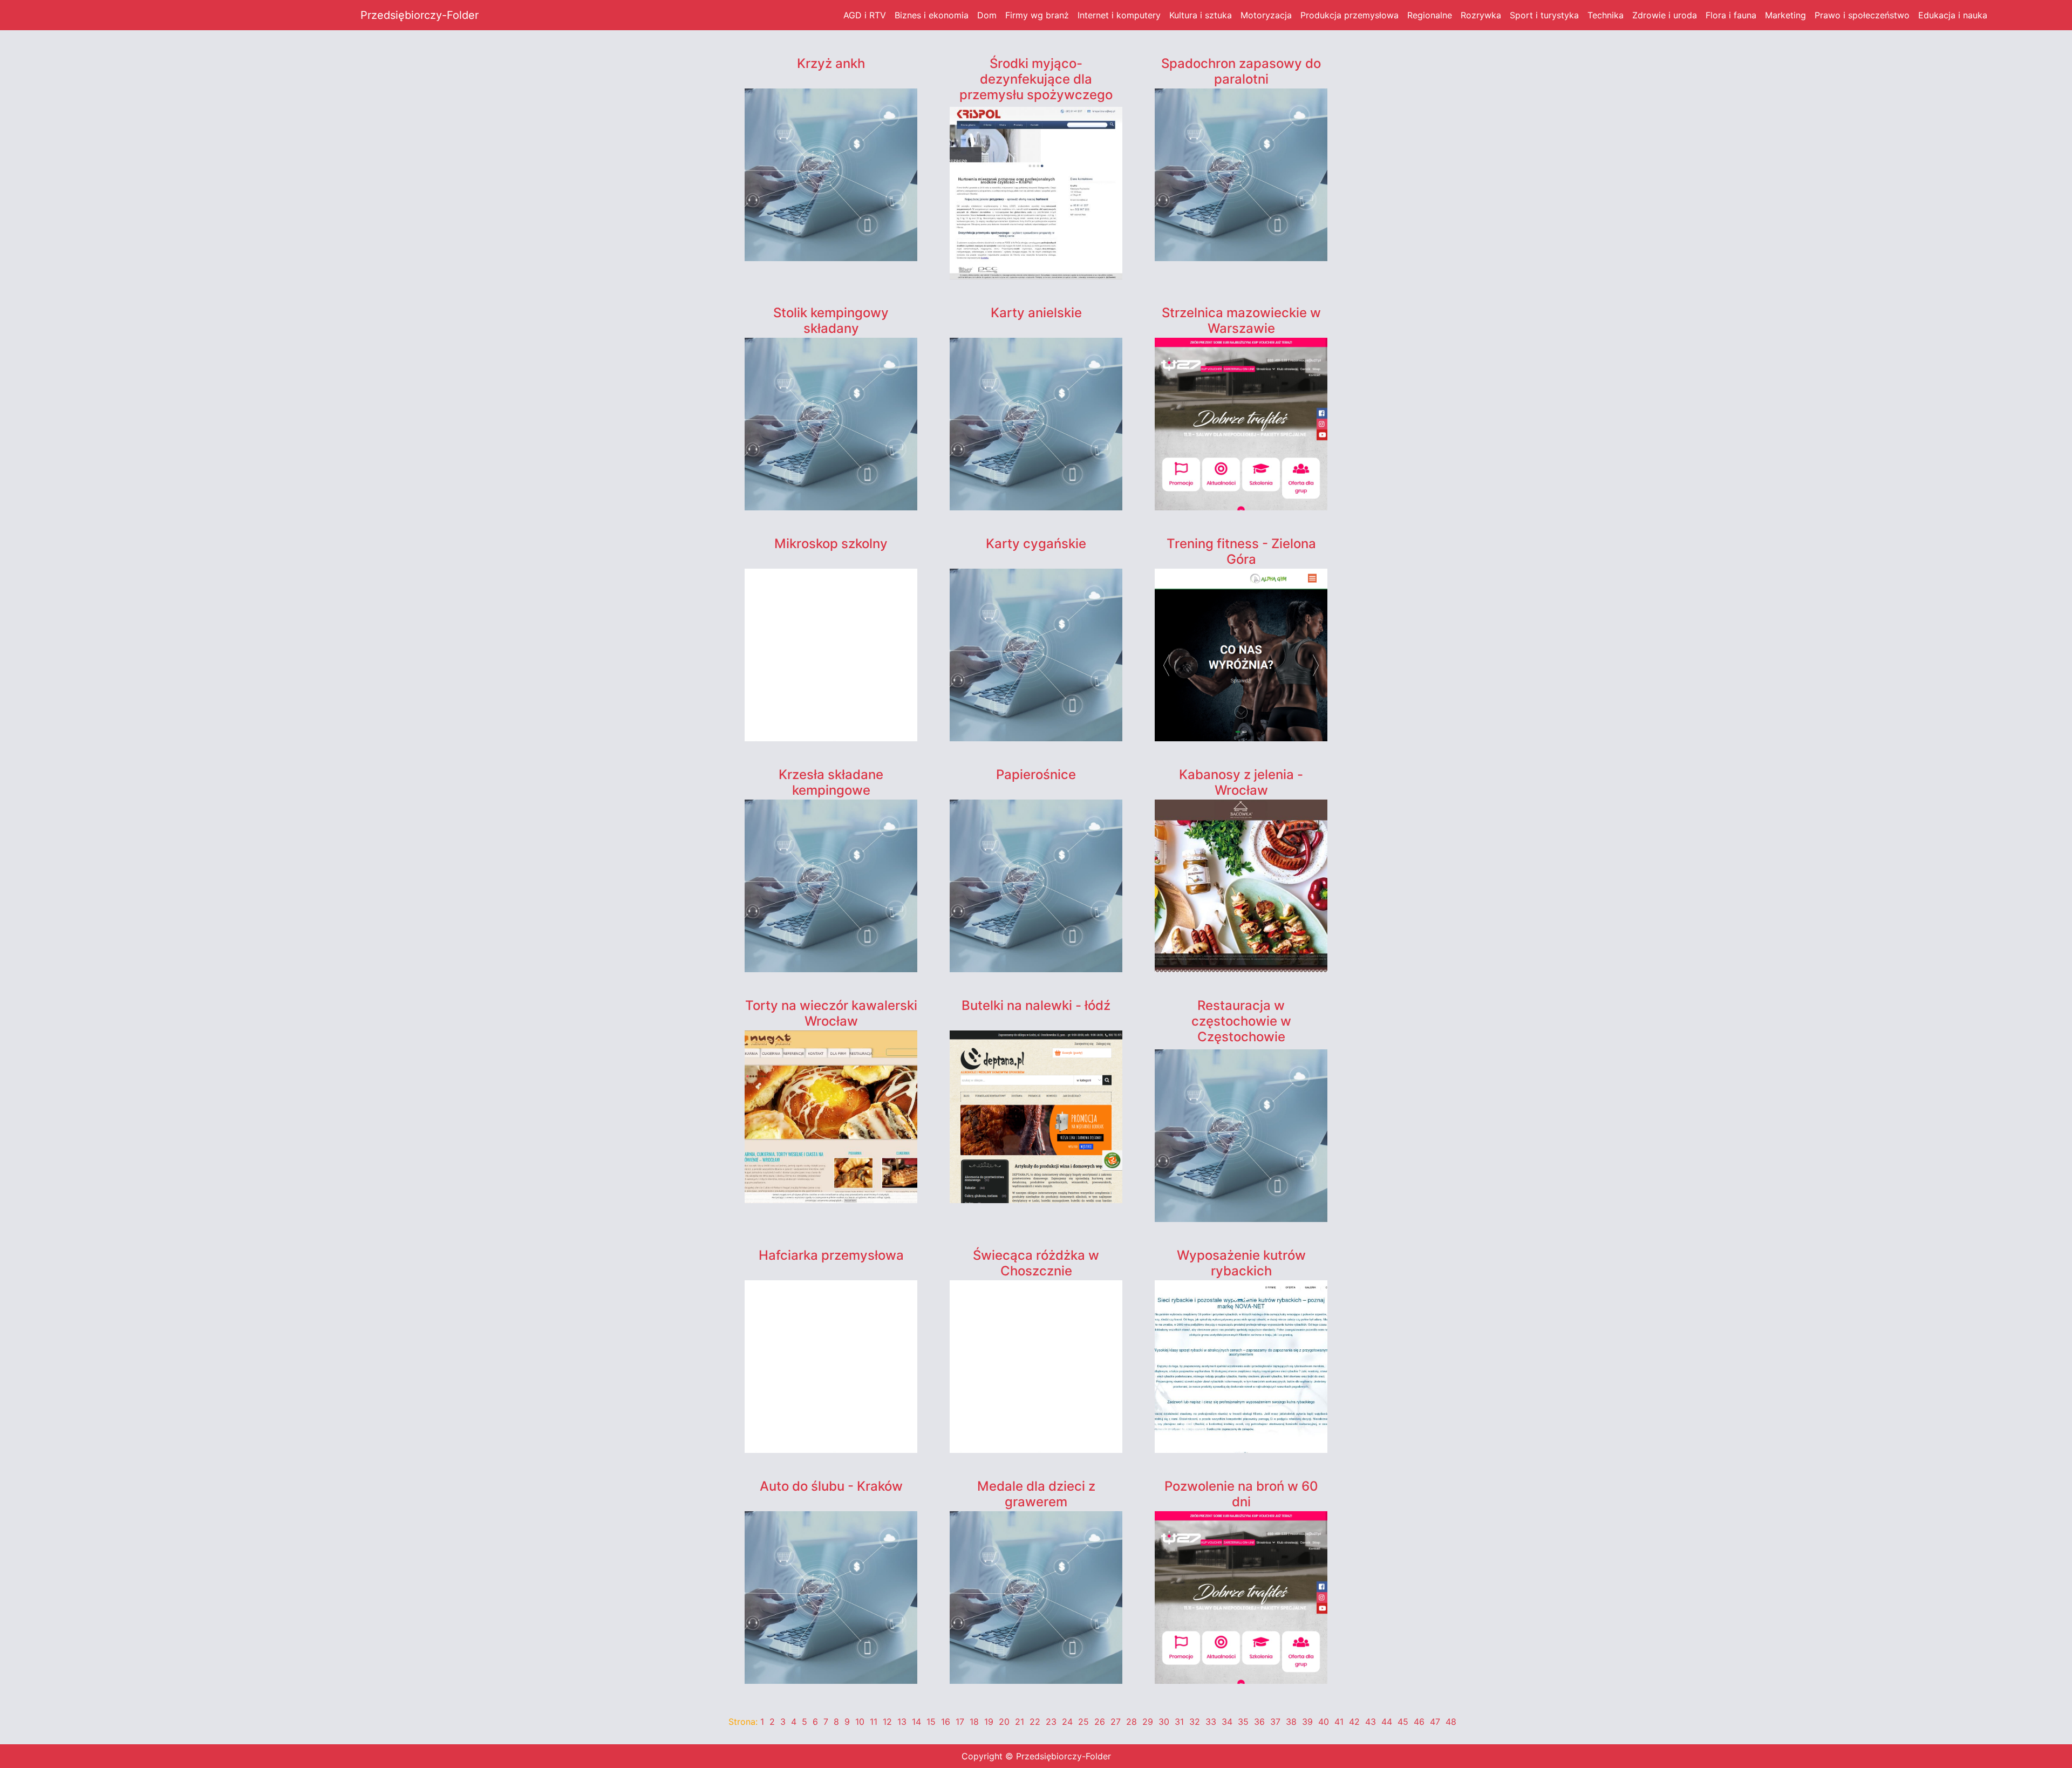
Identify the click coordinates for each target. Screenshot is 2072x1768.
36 (1259, 1722)
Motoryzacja (1266, 15)
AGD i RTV (865, 15)
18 (974, 1722)
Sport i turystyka (1544, 15)
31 (1179, 1722)
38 (1291, 1722)
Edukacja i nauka (1953, 15)
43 (1371, 1722)
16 (946, 1722)
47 (1435, 1722)
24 (1067, 1722)
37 (1275, 1722)
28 (1132, 1722)
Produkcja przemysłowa (1349, 15)
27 (1116, 1722)
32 (1195, 1722)
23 (1051, 1722)
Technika (1606, 15)
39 (1307, 1722)
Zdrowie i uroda (1665, 15)
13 (902, 1722)
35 (1243, 1722)
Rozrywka (1481, 15)
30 (1164, 1722)
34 (1227, 1722)
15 (931, 1722)
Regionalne (1430, 15)
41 (1339, 1722)
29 (1148, 1722)
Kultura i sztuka (1201, 15)
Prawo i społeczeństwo (1862, 15)
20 (1004, 1722)
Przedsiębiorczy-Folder (420, 15)
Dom (987, 15)
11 (874, 1722)
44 (1387, 1722)
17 (960, 1722)
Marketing (1785, 15)
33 (1211, 1722)
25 (1083, 1722)
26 (1100, 1722)
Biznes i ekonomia (932, 15)
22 (1035, 1722)
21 (1020, 1722)
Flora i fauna (1731, 15)
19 (989, 1722)
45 (1403, 1722)
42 (1354, 1722)
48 (1451, 1722)
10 (860, 1722)
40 (1324, 1722)
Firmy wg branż (1037, 15)
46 (1419, 1722)
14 (916, 1722)
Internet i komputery (1119, 15)
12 (887, 1722)
